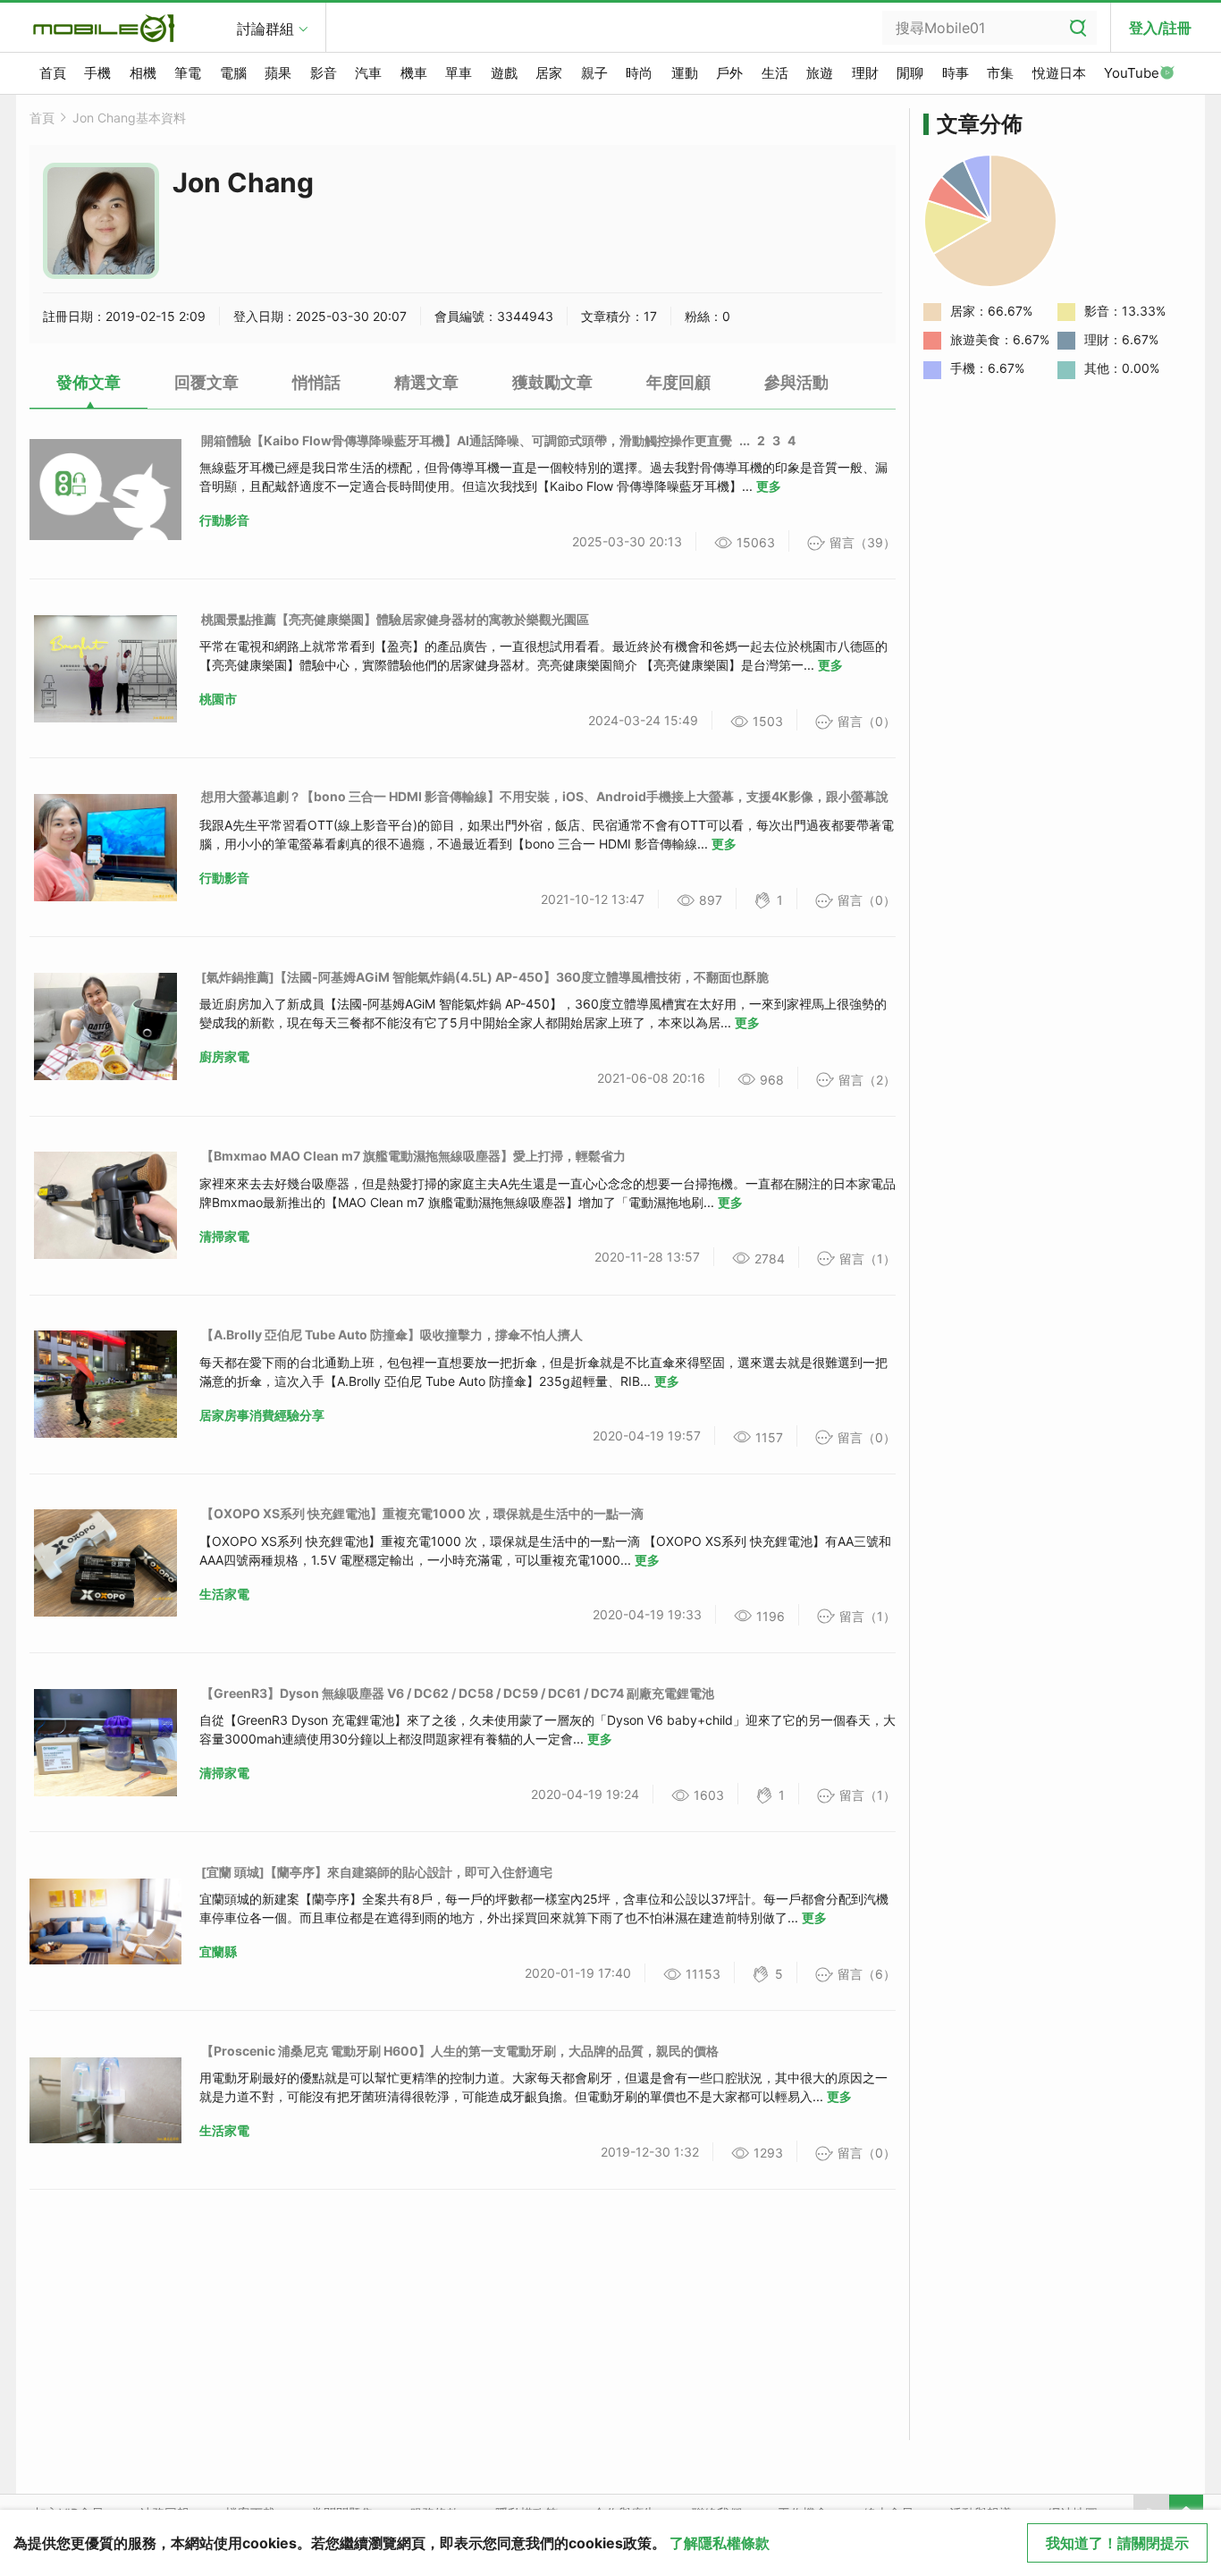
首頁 (53, 73)
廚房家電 (224, 1056)
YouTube (1132, 73)
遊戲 (504, 73)
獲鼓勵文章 (552, 382)
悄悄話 (316, 382)
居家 (549, 73)
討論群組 (265, 29)
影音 (324, 73)
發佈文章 (88, 382)
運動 (685, 73)
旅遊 (820, 73)
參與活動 (796, 382)
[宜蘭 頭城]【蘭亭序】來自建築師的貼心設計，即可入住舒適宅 (377, 1872)
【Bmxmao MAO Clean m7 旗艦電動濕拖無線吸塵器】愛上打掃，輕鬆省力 (413, 1156)
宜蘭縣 (218, 1951)
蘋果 (278, 73)
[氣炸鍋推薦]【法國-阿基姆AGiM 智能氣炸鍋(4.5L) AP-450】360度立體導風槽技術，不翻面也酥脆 (485, 977)
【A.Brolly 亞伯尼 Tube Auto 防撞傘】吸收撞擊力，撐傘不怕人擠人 (392, 1334)
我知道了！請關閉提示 (1117, 2543)
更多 (769, 486)
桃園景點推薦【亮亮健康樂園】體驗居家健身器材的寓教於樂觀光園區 (395, 619)
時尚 (639, 73)
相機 (143, 73)
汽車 (368, 73)
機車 (414, 73)
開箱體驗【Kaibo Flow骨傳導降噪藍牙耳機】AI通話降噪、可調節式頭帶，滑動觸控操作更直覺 (467, 440)
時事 (956, 73)
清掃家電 (224, 1236)
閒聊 (910, 73)
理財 (865, 73)
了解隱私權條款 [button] (720, 2543)
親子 (594, 73)
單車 (459, 73)
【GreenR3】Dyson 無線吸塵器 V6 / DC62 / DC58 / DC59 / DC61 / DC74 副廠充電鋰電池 (458, 1693)
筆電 (188, 73)
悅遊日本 (1059, 73)
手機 (97, 73)
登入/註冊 (1160, 28)
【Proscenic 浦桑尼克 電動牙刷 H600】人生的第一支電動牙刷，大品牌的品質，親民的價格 (460, 2051)
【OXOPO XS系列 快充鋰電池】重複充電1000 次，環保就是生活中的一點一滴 (422, 1513)
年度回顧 (678, 382)
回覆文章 (206, 382)
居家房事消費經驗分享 (262, 1415)
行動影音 (224, 520)
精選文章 (426, 382)
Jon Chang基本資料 (129, 118)
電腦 (233, 73)
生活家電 (224, 1594)
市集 (1000, 73)
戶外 (729, 73)
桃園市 (218, 699)
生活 (775, 73)
